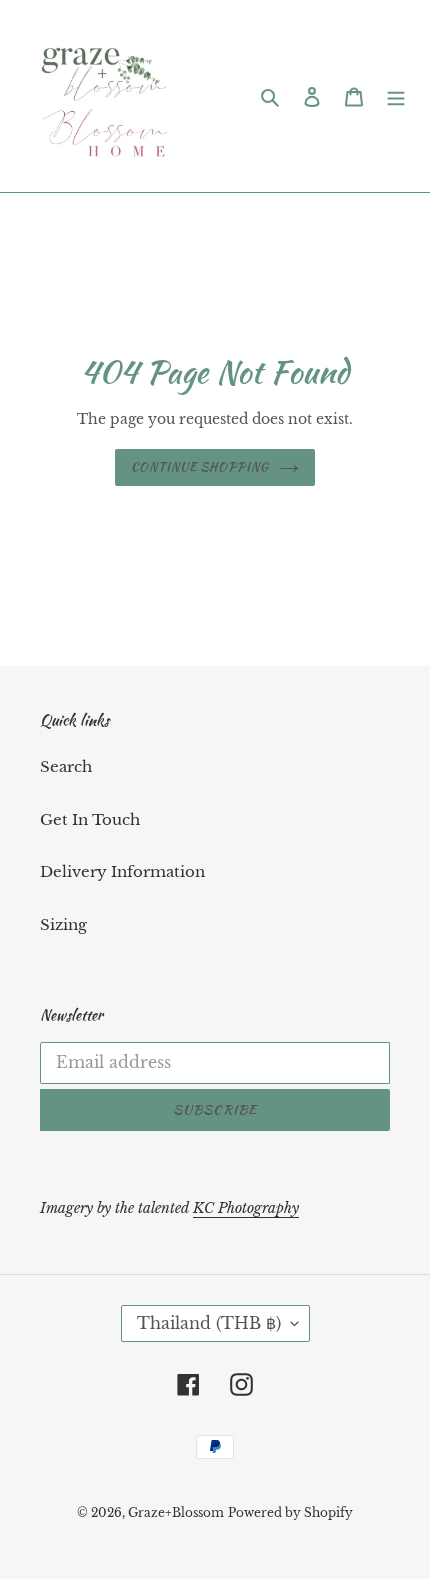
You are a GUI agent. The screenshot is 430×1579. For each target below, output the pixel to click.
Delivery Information (122, 871)
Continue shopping (200, 466)
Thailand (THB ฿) (209, 1323)
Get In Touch (90, 819)
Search (66, 766)
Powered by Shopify (290, 1512)
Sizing (63, 924)
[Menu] (396, 96)
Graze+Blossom (176, 1512)
